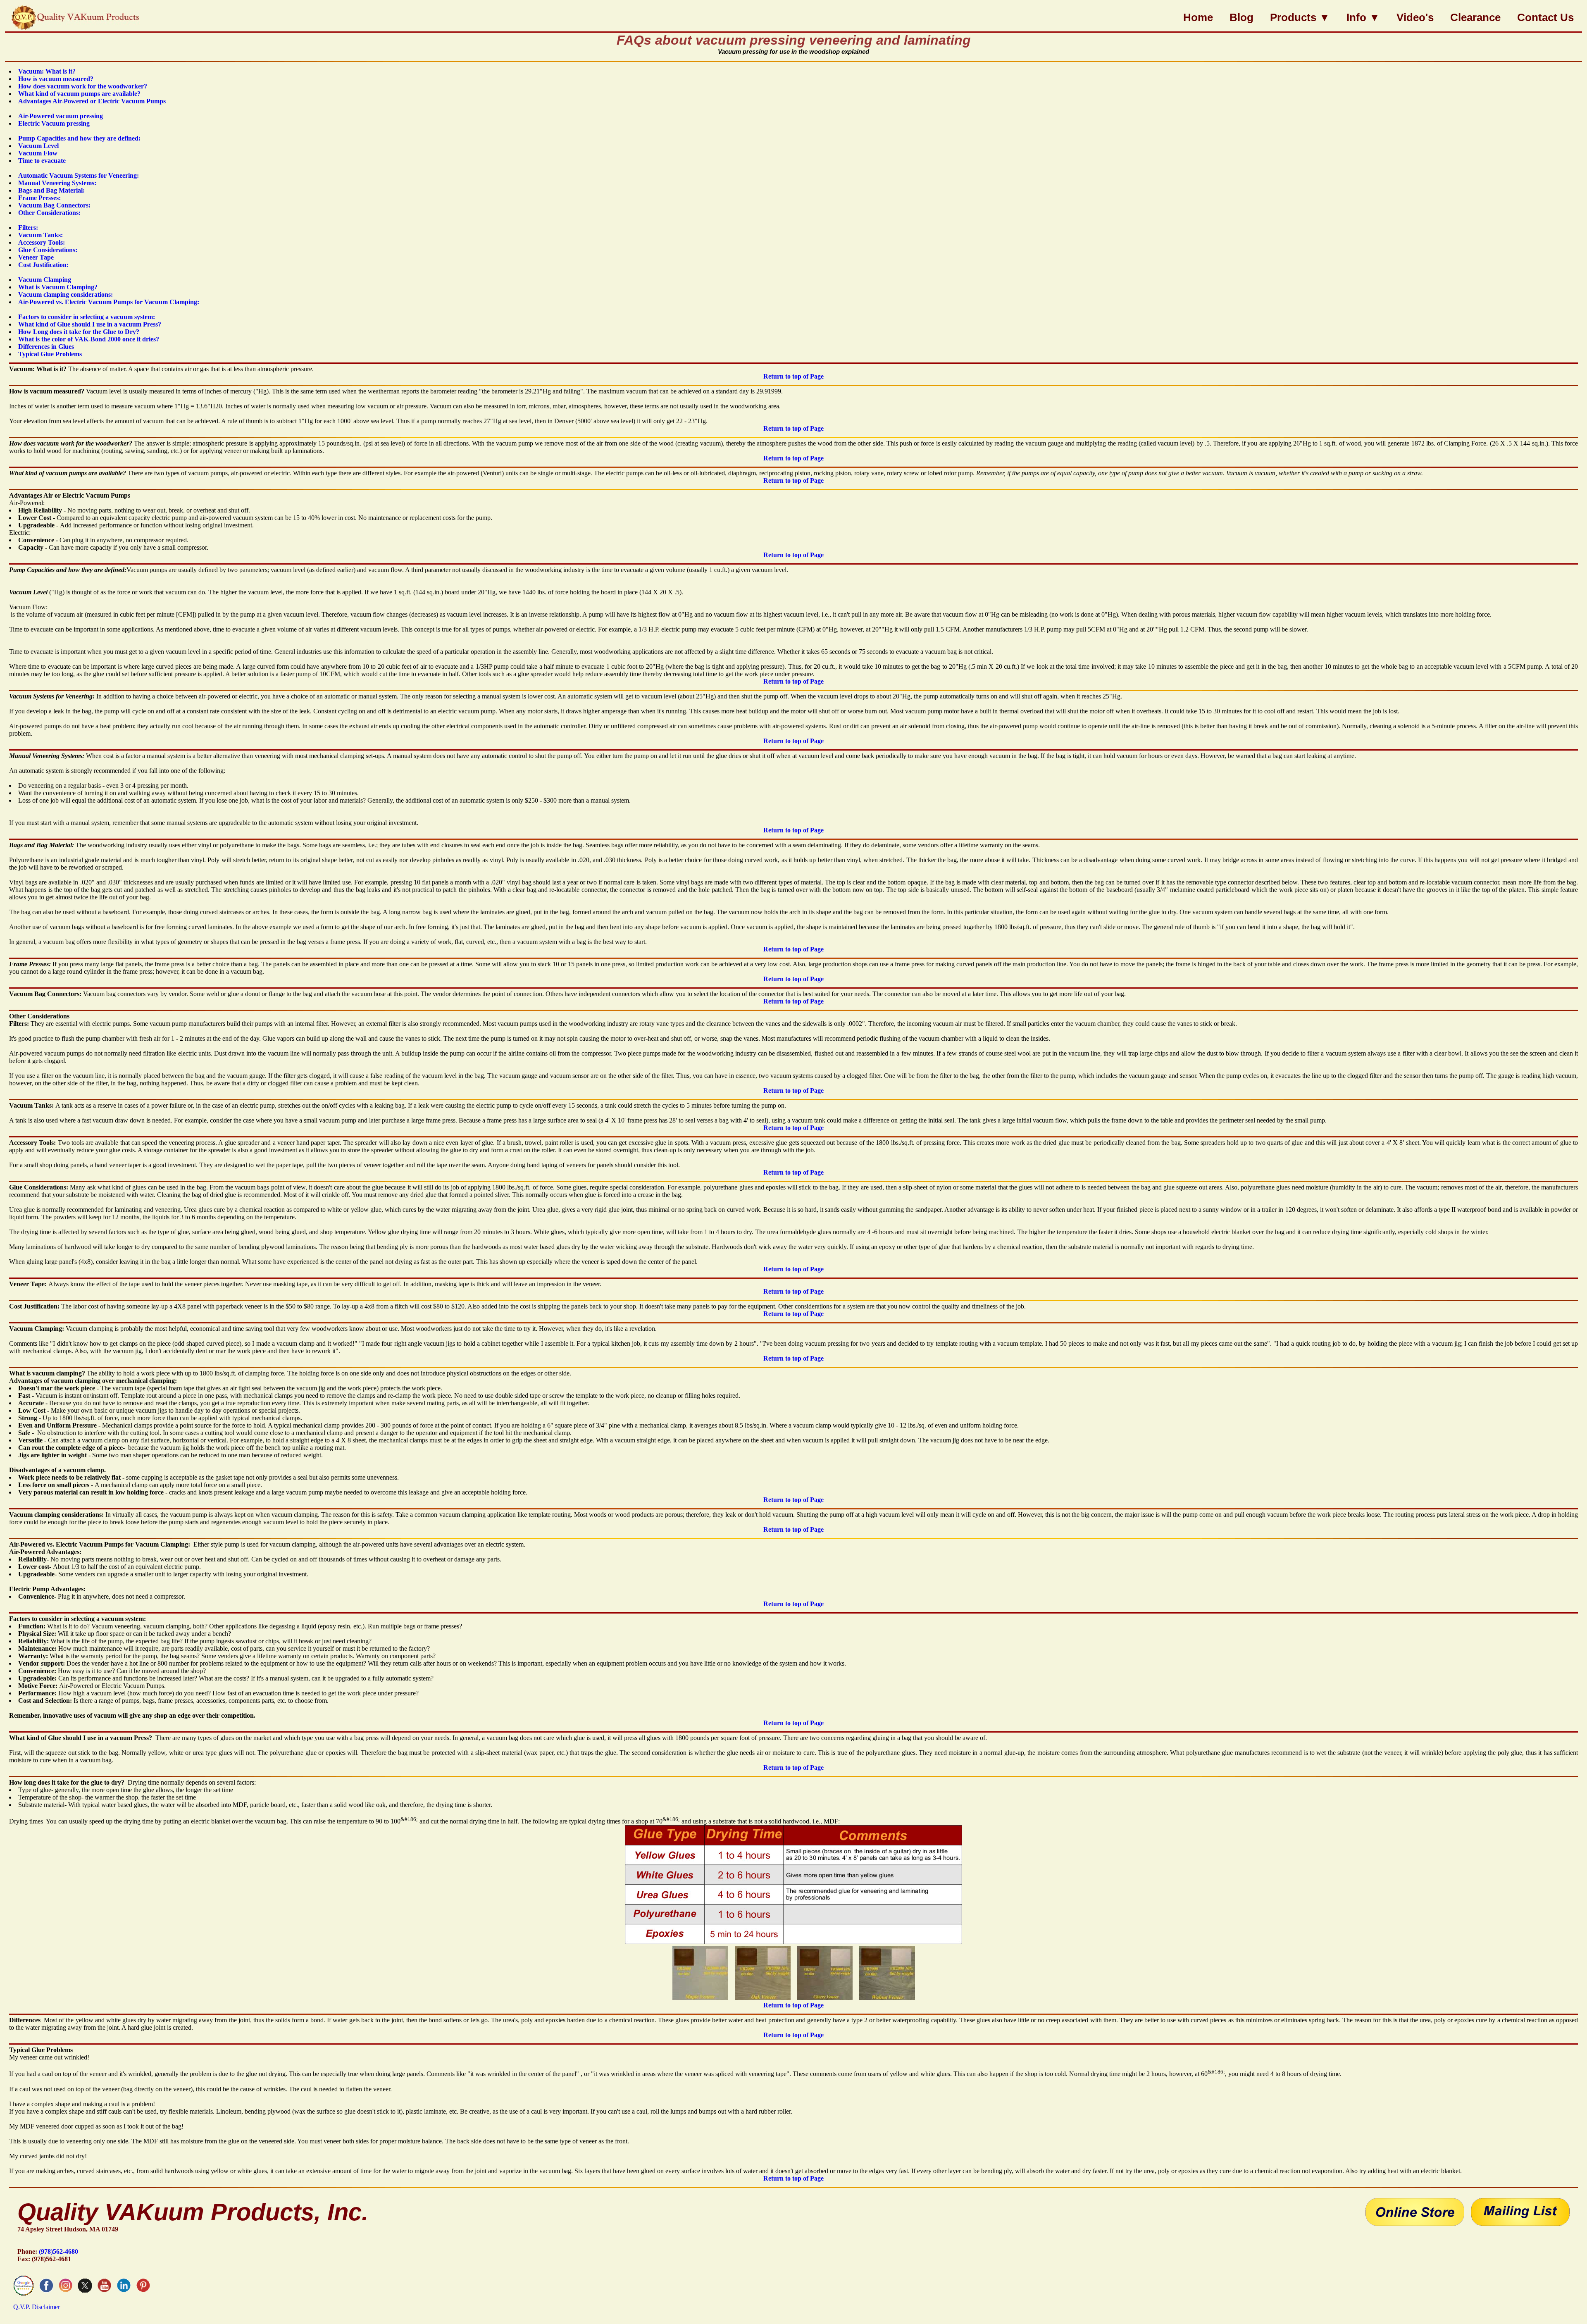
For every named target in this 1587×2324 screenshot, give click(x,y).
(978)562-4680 (58, 2251)
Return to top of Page (793, 376)
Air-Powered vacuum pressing (61, 116)
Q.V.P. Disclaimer (37, 2307)
